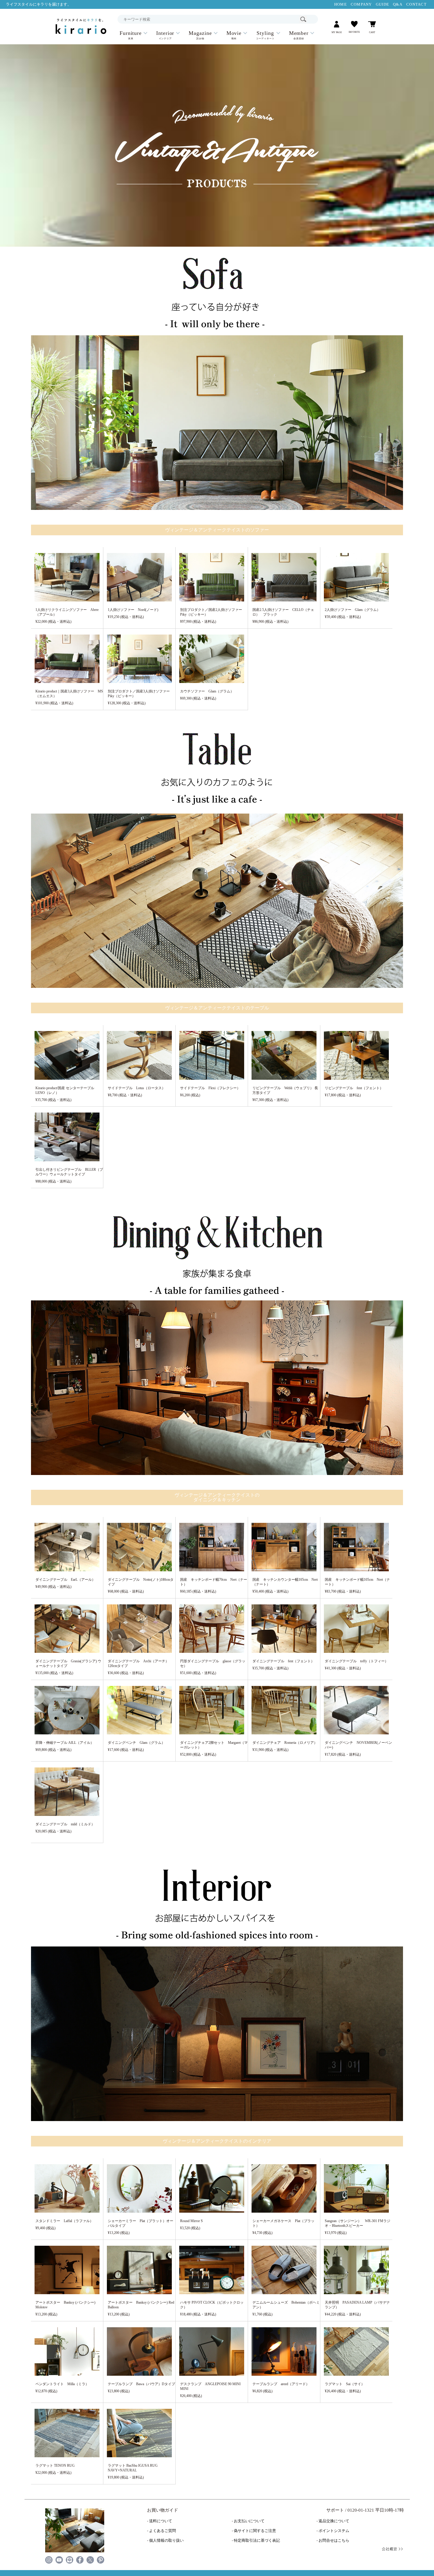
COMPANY (361, 4)
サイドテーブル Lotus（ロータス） (137, 1088)
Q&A (398, 4)
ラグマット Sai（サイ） (345, 2384)
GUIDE (382, 4)
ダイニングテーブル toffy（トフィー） (356, 1661)
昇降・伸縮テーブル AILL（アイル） (65, 1743)
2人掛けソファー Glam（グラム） (353, 610)
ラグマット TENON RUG (55, 2466)
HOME (341, 4)
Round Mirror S (191, 2221)
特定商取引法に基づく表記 (257, 2541)
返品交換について (334, 2521)
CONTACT (416, 4)
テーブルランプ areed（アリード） (281, 2384)
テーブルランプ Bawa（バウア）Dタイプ (141, 2384)
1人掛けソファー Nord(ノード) (133, 610)
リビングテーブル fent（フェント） (354, 1088)
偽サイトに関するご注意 (255, 2531)
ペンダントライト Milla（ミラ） (62, 2384)
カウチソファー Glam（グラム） (207, 691)
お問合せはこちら (334, 2541)
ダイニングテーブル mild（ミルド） (65, 1824)
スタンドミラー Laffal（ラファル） (64, 2221)
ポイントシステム (334, 2531)
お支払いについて (249, 2521)
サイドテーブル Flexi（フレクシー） (210, 1088)
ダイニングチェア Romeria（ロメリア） (285, 1743)
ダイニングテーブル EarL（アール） (65, 1580)
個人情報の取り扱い (166, 2541)
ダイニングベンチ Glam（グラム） (136, 1743)
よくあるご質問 (163, 2531)
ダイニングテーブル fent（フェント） (283, 1661)
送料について (161, 2521)
